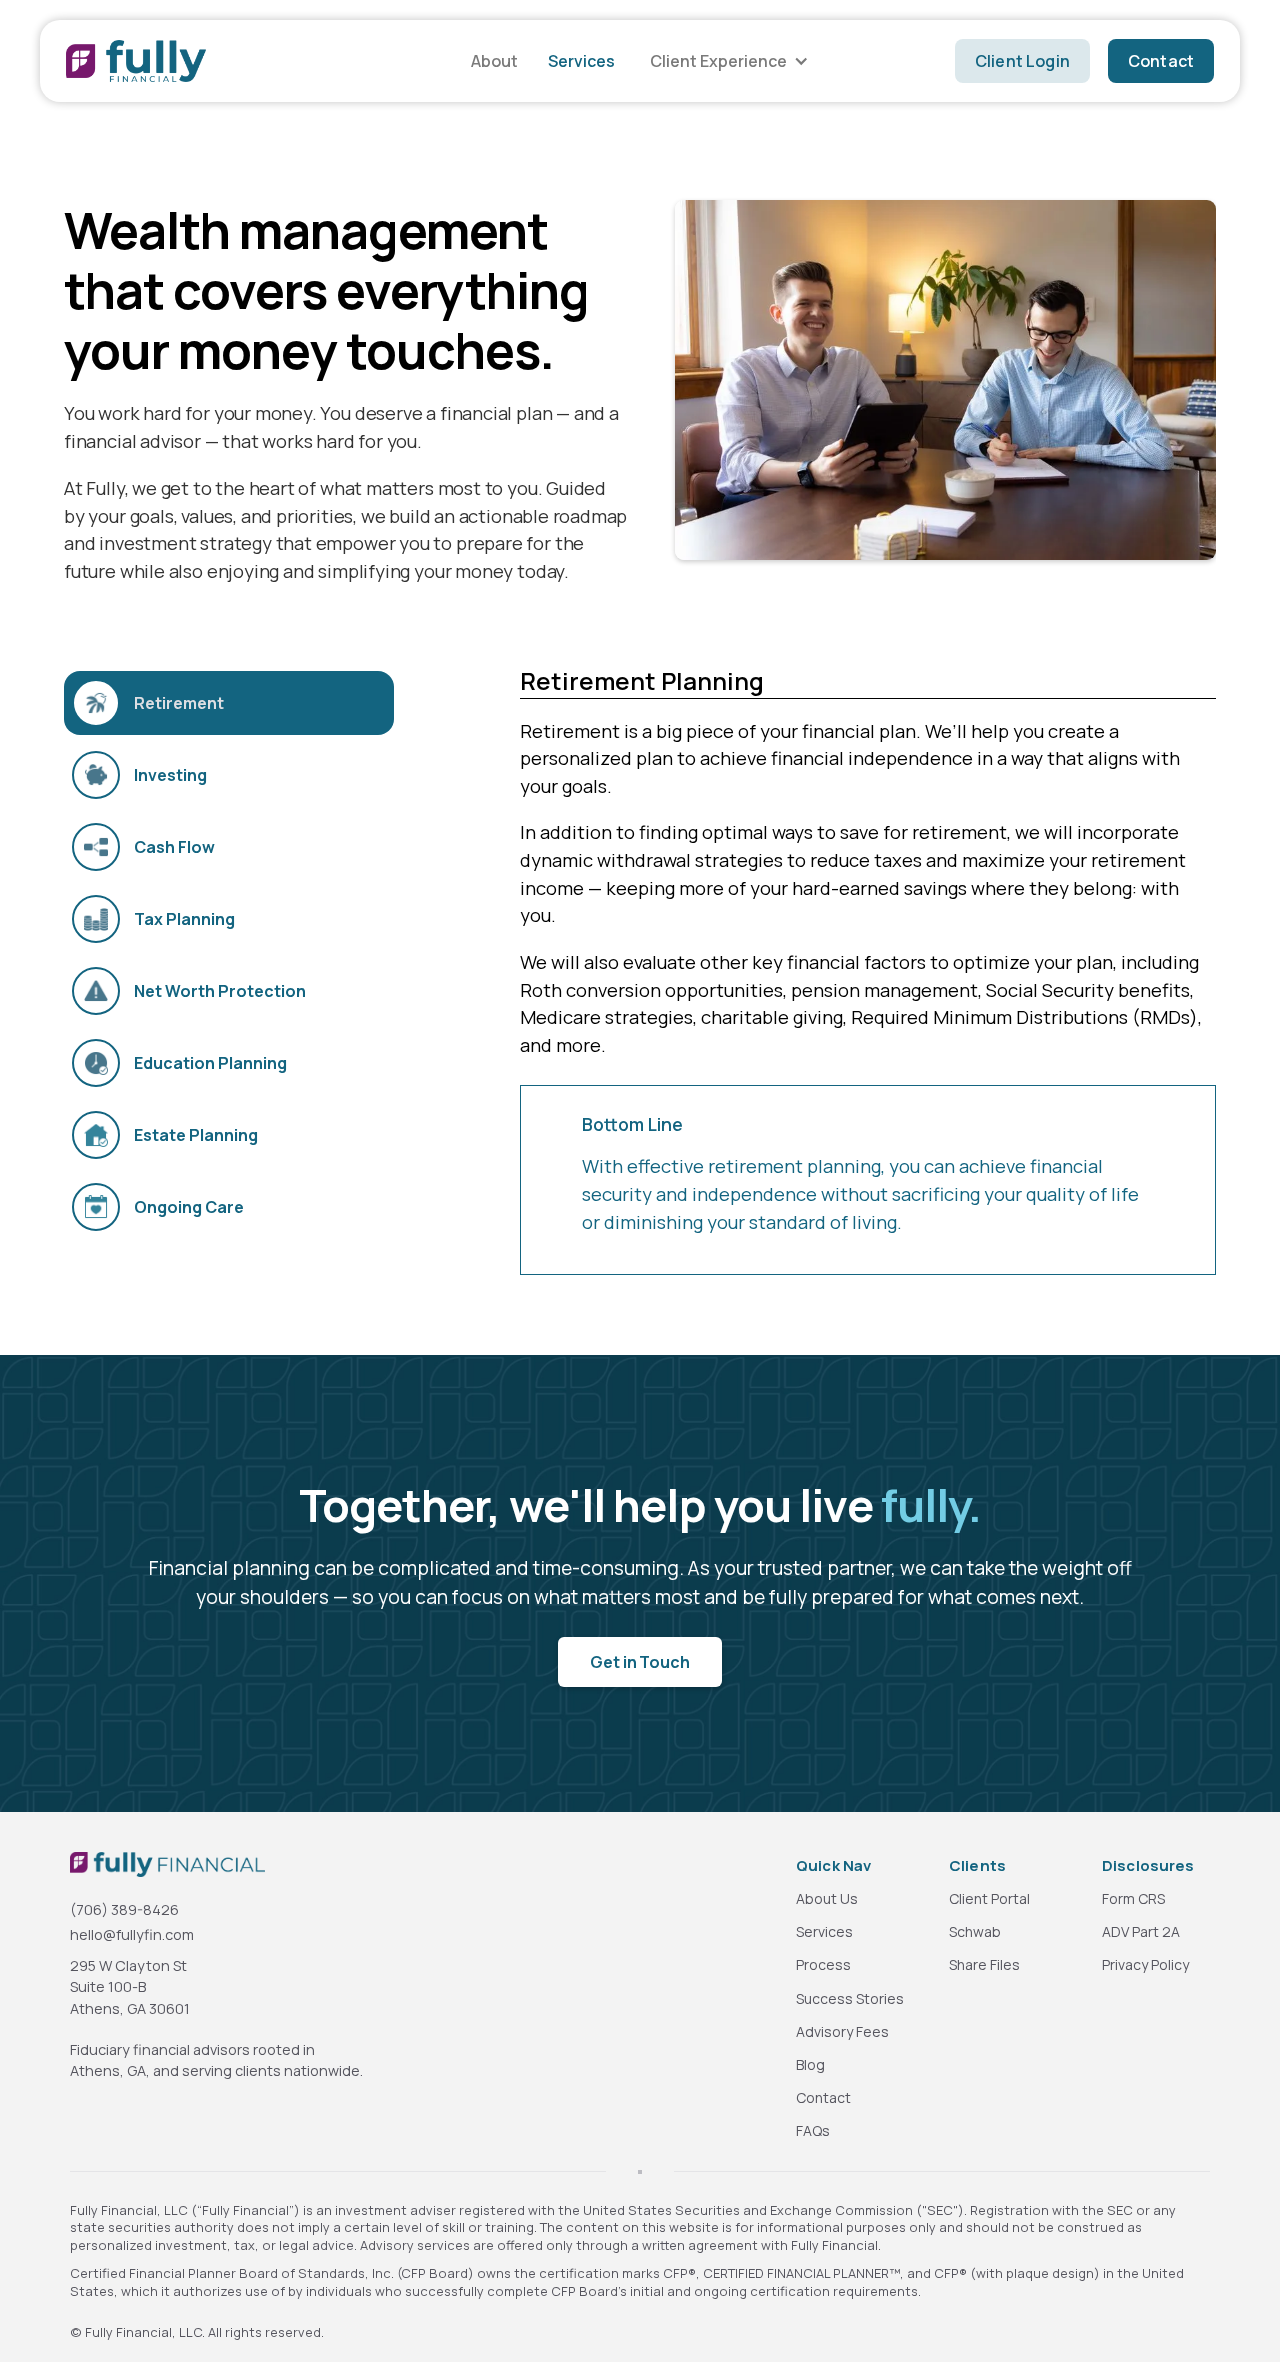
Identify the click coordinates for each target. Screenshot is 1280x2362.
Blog (810, 2064)
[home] (136, 61)
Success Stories (850, 1998)
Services (581, 61)
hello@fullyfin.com (132, 1934)
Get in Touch (639, 1662)
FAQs (813, 2130)
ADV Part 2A (1141, 1931)
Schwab (975, 1931)
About (494, 61)
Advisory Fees (842, 2031)
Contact (1161, 61)
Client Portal (989, 1898)
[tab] (229, 703)
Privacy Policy (1145, 1964)
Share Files (984, 1964)
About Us (827, 1898)
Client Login (1022, 61)
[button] (727, 61)
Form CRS (1133, 1898)
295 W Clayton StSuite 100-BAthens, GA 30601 (130, 1987)
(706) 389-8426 (124, 1909)
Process (823, 1964)
